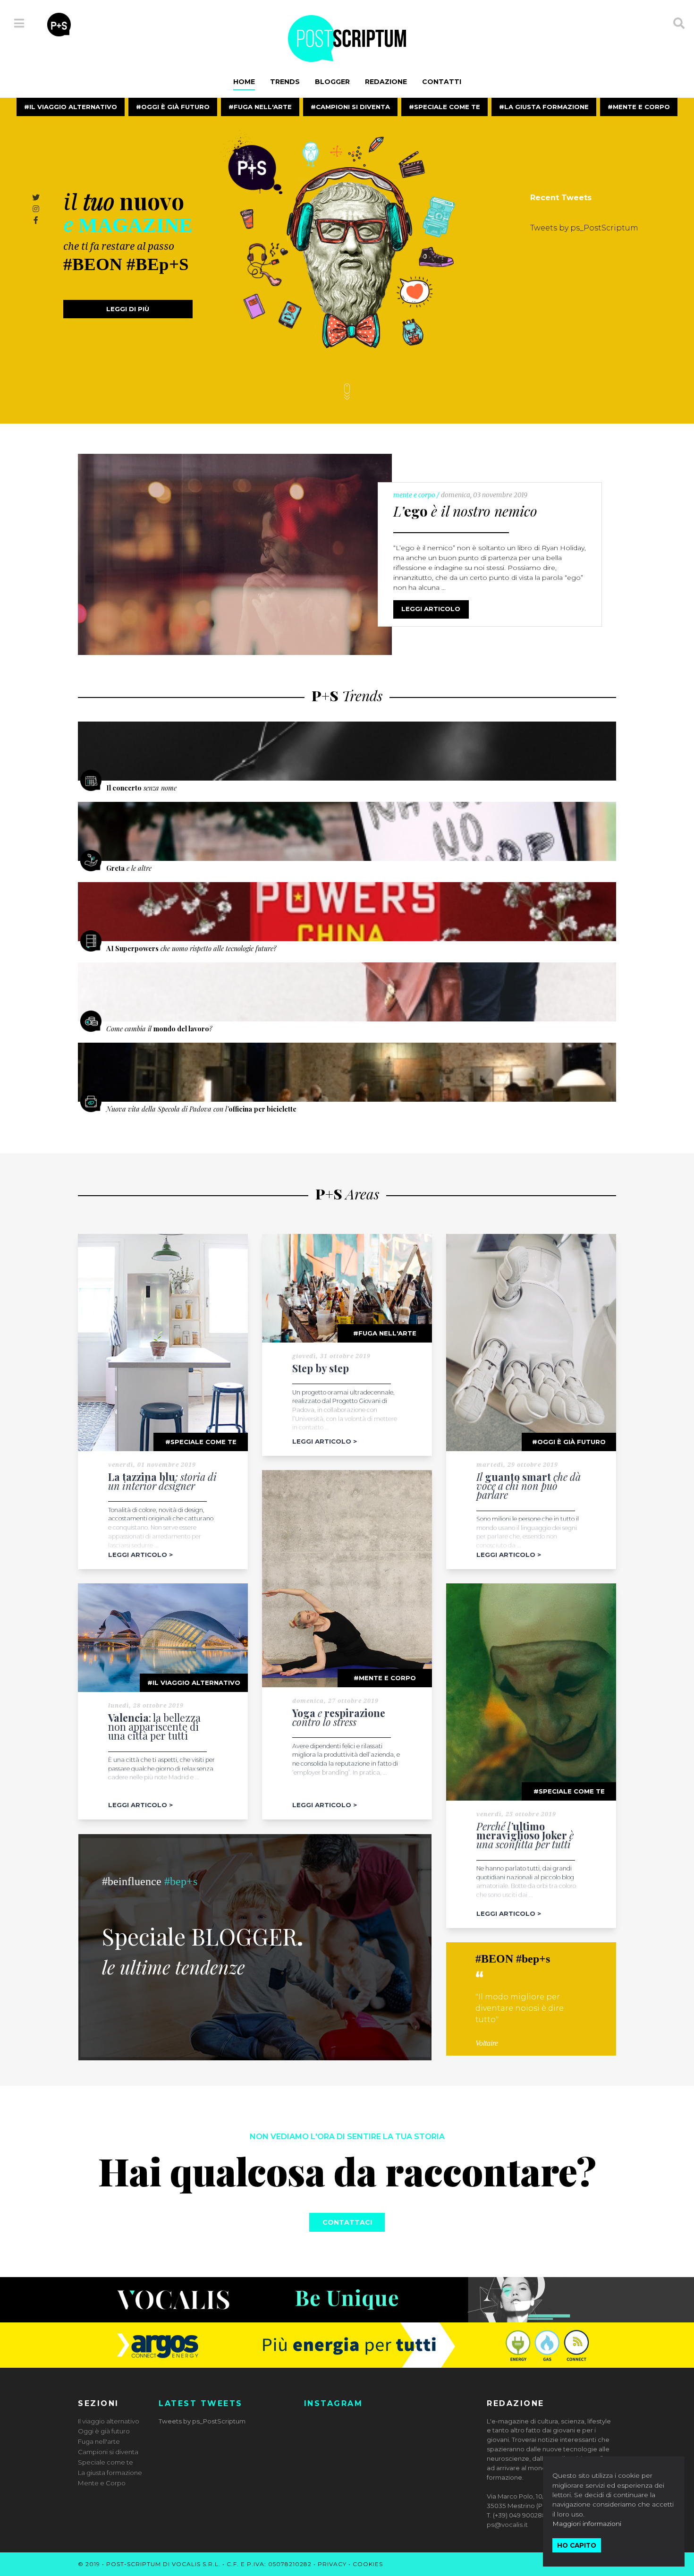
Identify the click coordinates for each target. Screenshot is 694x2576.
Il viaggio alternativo (73, 107)
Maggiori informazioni (587, 2524)
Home (244, 82)
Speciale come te (447, 107)
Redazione (386, 82)
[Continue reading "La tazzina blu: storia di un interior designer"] (163, 1343)
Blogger (332, 82)
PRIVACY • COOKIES (350, 2564)
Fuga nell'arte (263, 107)
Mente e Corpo (641, 107)
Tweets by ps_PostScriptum (584, 228)
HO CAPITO (577, 2545)
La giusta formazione (546, 107)
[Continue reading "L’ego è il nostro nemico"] (235, 554)
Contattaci (347, 2222)
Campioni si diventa (353, 107)
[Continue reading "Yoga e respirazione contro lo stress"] (347, 1579)
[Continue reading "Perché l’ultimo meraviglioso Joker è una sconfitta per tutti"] (531, 1692)
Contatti (442, 82)
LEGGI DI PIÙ (128, 309)
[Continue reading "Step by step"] (347, 1288)
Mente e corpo (387, 1678)
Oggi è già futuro (175, 107)
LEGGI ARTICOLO (431, 609)
